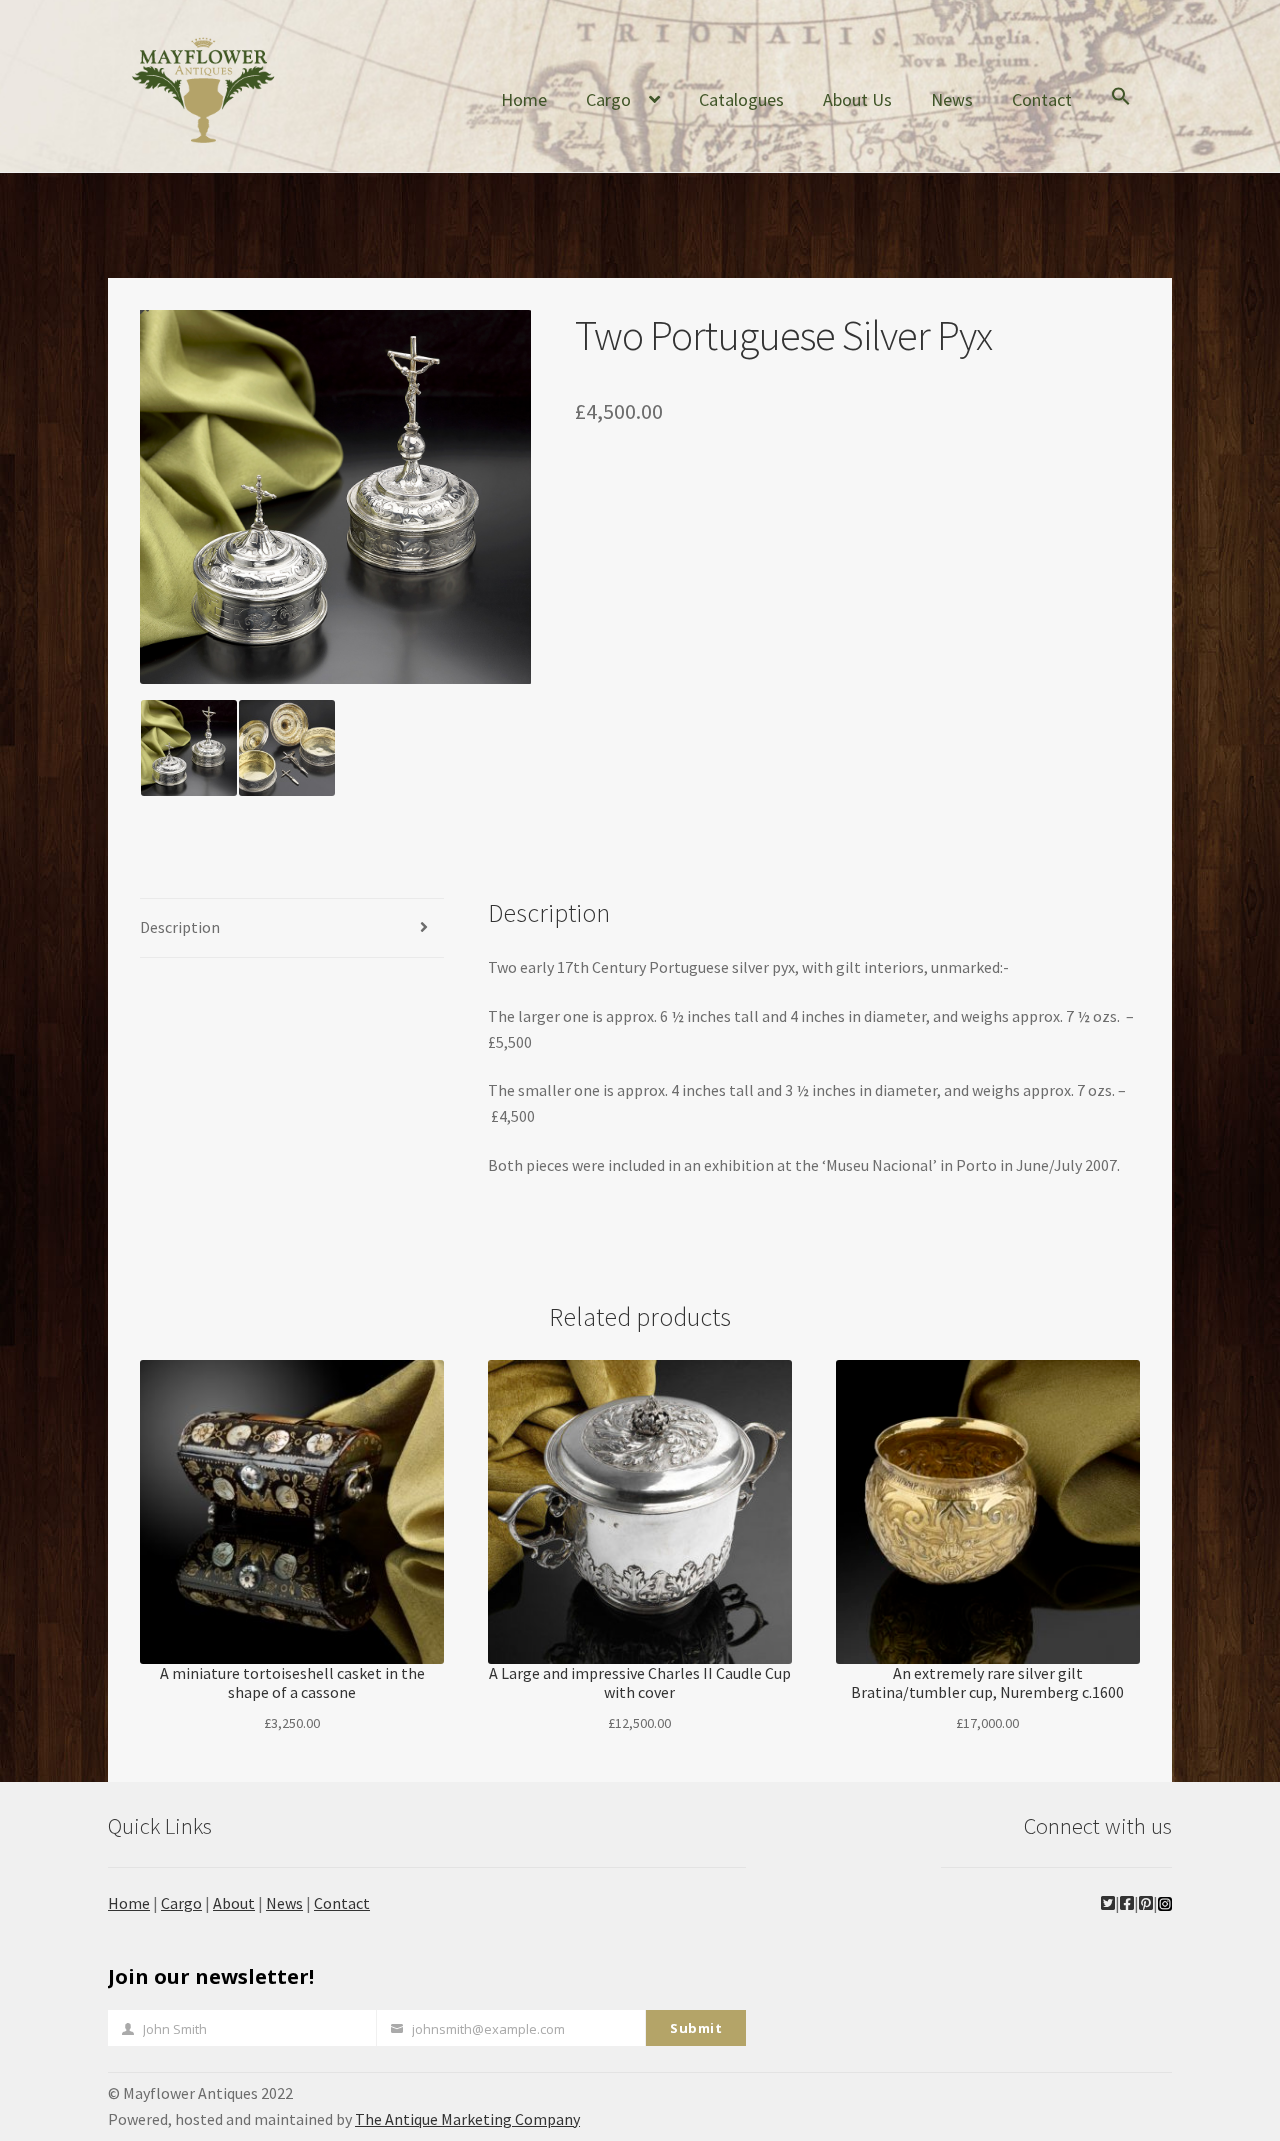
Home (524, 99)
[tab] (292, 928)
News (952, 99)
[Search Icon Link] (1121, 112)
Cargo (608, 99)
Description (180, 927)
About (234, 1903)
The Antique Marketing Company (467, 2119)
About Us (857, 99)
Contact (1042, 99)
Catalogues (741, 99)
